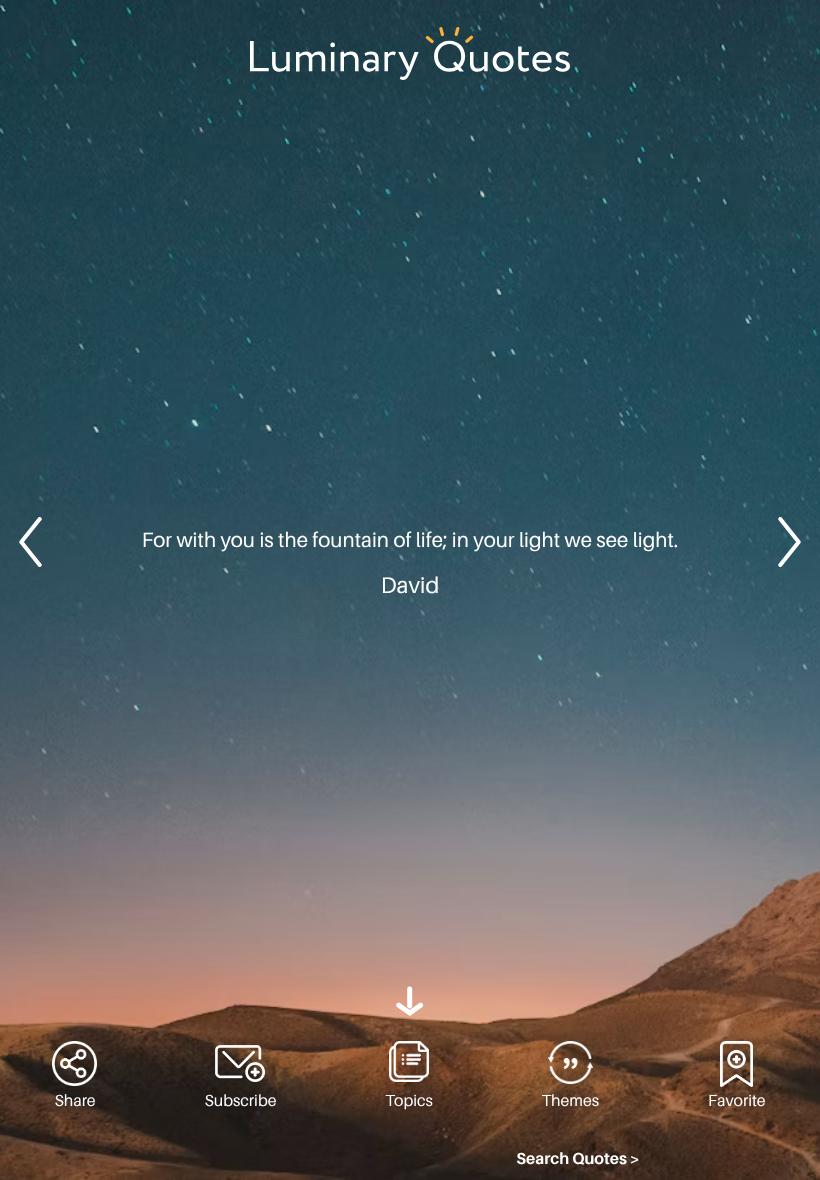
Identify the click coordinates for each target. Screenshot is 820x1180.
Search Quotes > (578, 1159)
